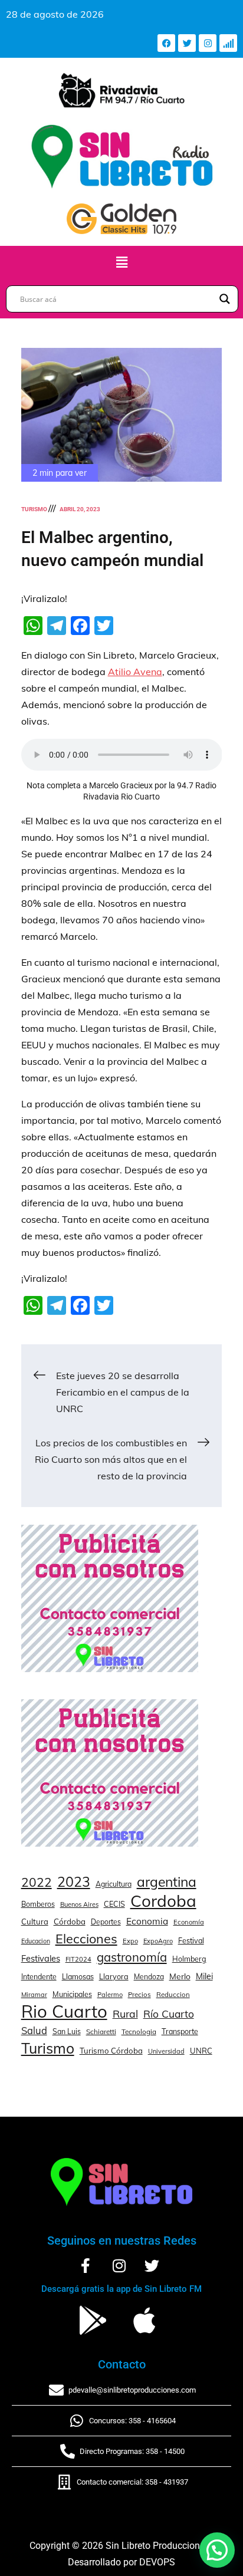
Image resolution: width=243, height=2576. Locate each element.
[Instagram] (208, 43)
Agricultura (114, 1884)
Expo (130, 1941)
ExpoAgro (158, 1941)
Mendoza (149, 1977)
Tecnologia (139, 2031)
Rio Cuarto (64, 2011)
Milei (204, 1976)
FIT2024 (78, 1959)
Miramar (34, 1995)
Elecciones (86, 1938)
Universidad (166, 2051)
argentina (167, 1882)
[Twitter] (187, 43)
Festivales (41, 1958)
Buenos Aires (79, 1904)
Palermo (110, 1995)
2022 (37, 1882)
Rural (125, 2014)
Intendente (39, 1977)
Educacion (36, 1941)
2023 (74, 1882)
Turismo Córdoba (111, 2051)
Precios (139, 1995)
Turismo (34, 509)
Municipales (72, 1994)
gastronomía (132, 1957)
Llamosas (78, 1976)
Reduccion (173, 1995)
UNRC (201, 2051)
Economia (147, 1921)
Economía (189, 1922)
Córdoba (70, 1922)
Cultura (35, 1922)
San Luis (67, 2031)
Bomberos (38, 1904)
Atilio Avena (135, 672)
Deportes (106, 1922)
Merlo (180, 1976)
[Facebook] (166, 43)
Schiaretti (101, 2031)
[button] (121, 263)
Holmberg (189, 1959)
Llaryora (114, 1976)
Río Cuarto (169, 2014)
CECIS (114, 1904)
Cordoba (163, 1901)
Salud (34, 2030)
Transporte (180, 2031)
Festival (191, 1940)
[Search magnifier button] (225, 299)
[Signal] (228, 43)
